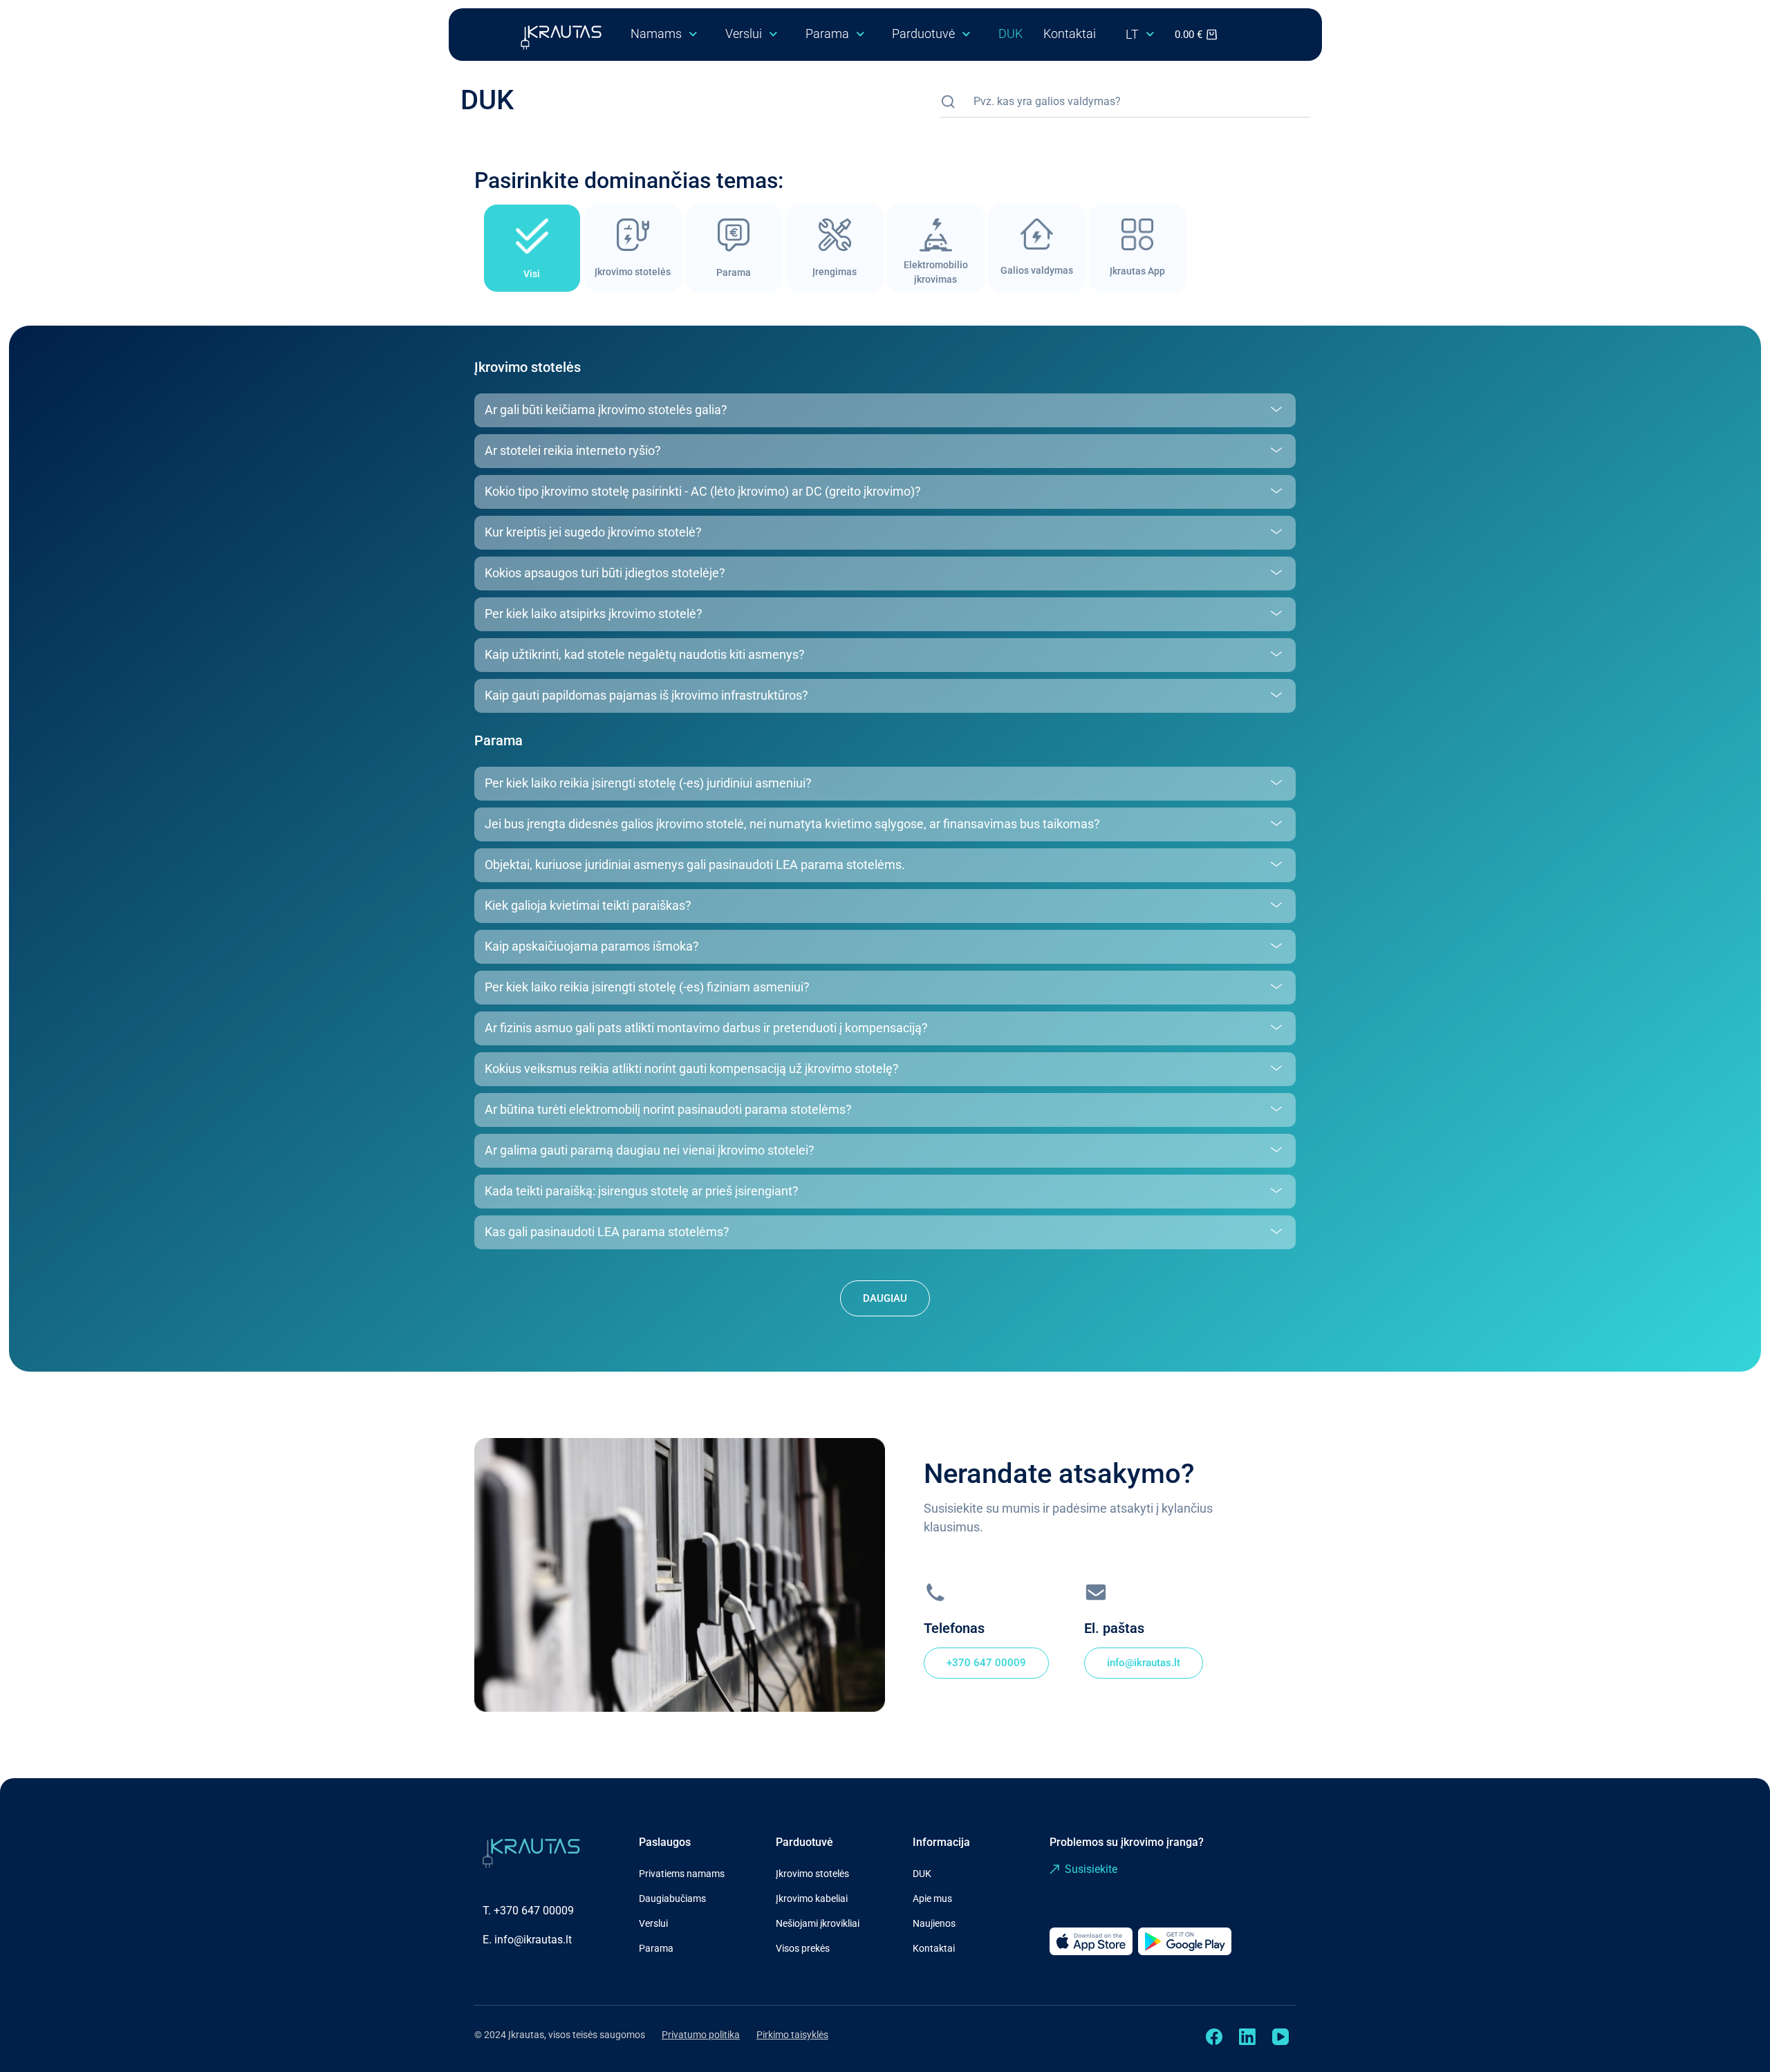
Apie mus (932, 1898)
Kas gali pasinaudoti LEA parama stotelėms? (607, 1232)
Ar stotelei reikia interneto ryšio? (573, 450)
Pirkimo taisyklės (792, 2035)
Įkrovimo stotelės (812, 1874)
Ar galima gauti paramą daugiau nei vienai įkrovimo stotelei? (650, 1150)
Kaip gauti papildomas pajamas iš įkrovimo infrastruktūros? (646, 695)
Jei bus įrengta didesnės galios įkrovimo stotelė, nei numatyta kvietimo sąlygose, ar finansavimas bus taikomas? (792, 824)
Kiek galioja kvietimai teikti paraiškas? (588, 905)
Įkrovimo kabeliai (812, 1898)
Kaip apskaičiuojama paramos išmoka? (592, 946)
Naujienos (934, 1923)
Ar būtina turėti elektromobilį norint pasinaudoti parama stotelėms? (668, 1109)
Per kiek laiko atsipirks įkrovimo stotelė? (594, 614)
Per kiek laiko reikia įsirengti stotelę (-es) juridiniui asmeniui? (648, 783)
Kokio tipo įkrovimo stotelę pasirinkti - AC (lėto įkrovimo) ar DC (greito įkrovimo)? (703, 491)
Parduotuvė (923, 34)
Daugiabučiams (672, 1898)
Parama (827, 34)
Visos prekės (803, 1948)
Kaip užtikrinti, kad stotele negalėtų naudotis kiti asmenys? (645, 654)
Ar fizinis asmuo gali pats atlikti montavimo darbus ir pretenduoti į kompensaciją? (706, 1028)
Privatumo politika (701, 2035)
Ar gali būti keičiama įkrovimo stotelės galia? (606, 410)
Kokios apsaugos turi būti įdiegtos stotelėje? (605, 573)
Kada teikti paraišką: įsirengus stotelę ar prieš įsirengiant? (642, 1191)
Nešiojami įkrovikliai (818, 1923)
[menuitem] (1144, 35)
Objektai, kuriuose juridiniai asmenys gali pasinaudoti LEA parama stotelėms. (695, 865)
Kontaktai (1070, 34)
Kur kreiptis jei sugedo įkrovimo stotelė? (593, 532)
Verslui (744, 34)
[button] (885, 410)
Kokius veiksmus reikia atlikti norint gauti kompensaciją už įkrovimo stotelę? (692, 1068)
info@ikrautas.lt (533, 1940)
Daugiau (885, 1298)
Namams (656, 34)
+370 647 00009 (534, 1911)
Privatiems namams (682, 1874)
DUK (1010, 34)
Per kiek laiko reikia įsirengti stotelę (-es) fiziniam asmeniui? (647, 987)
